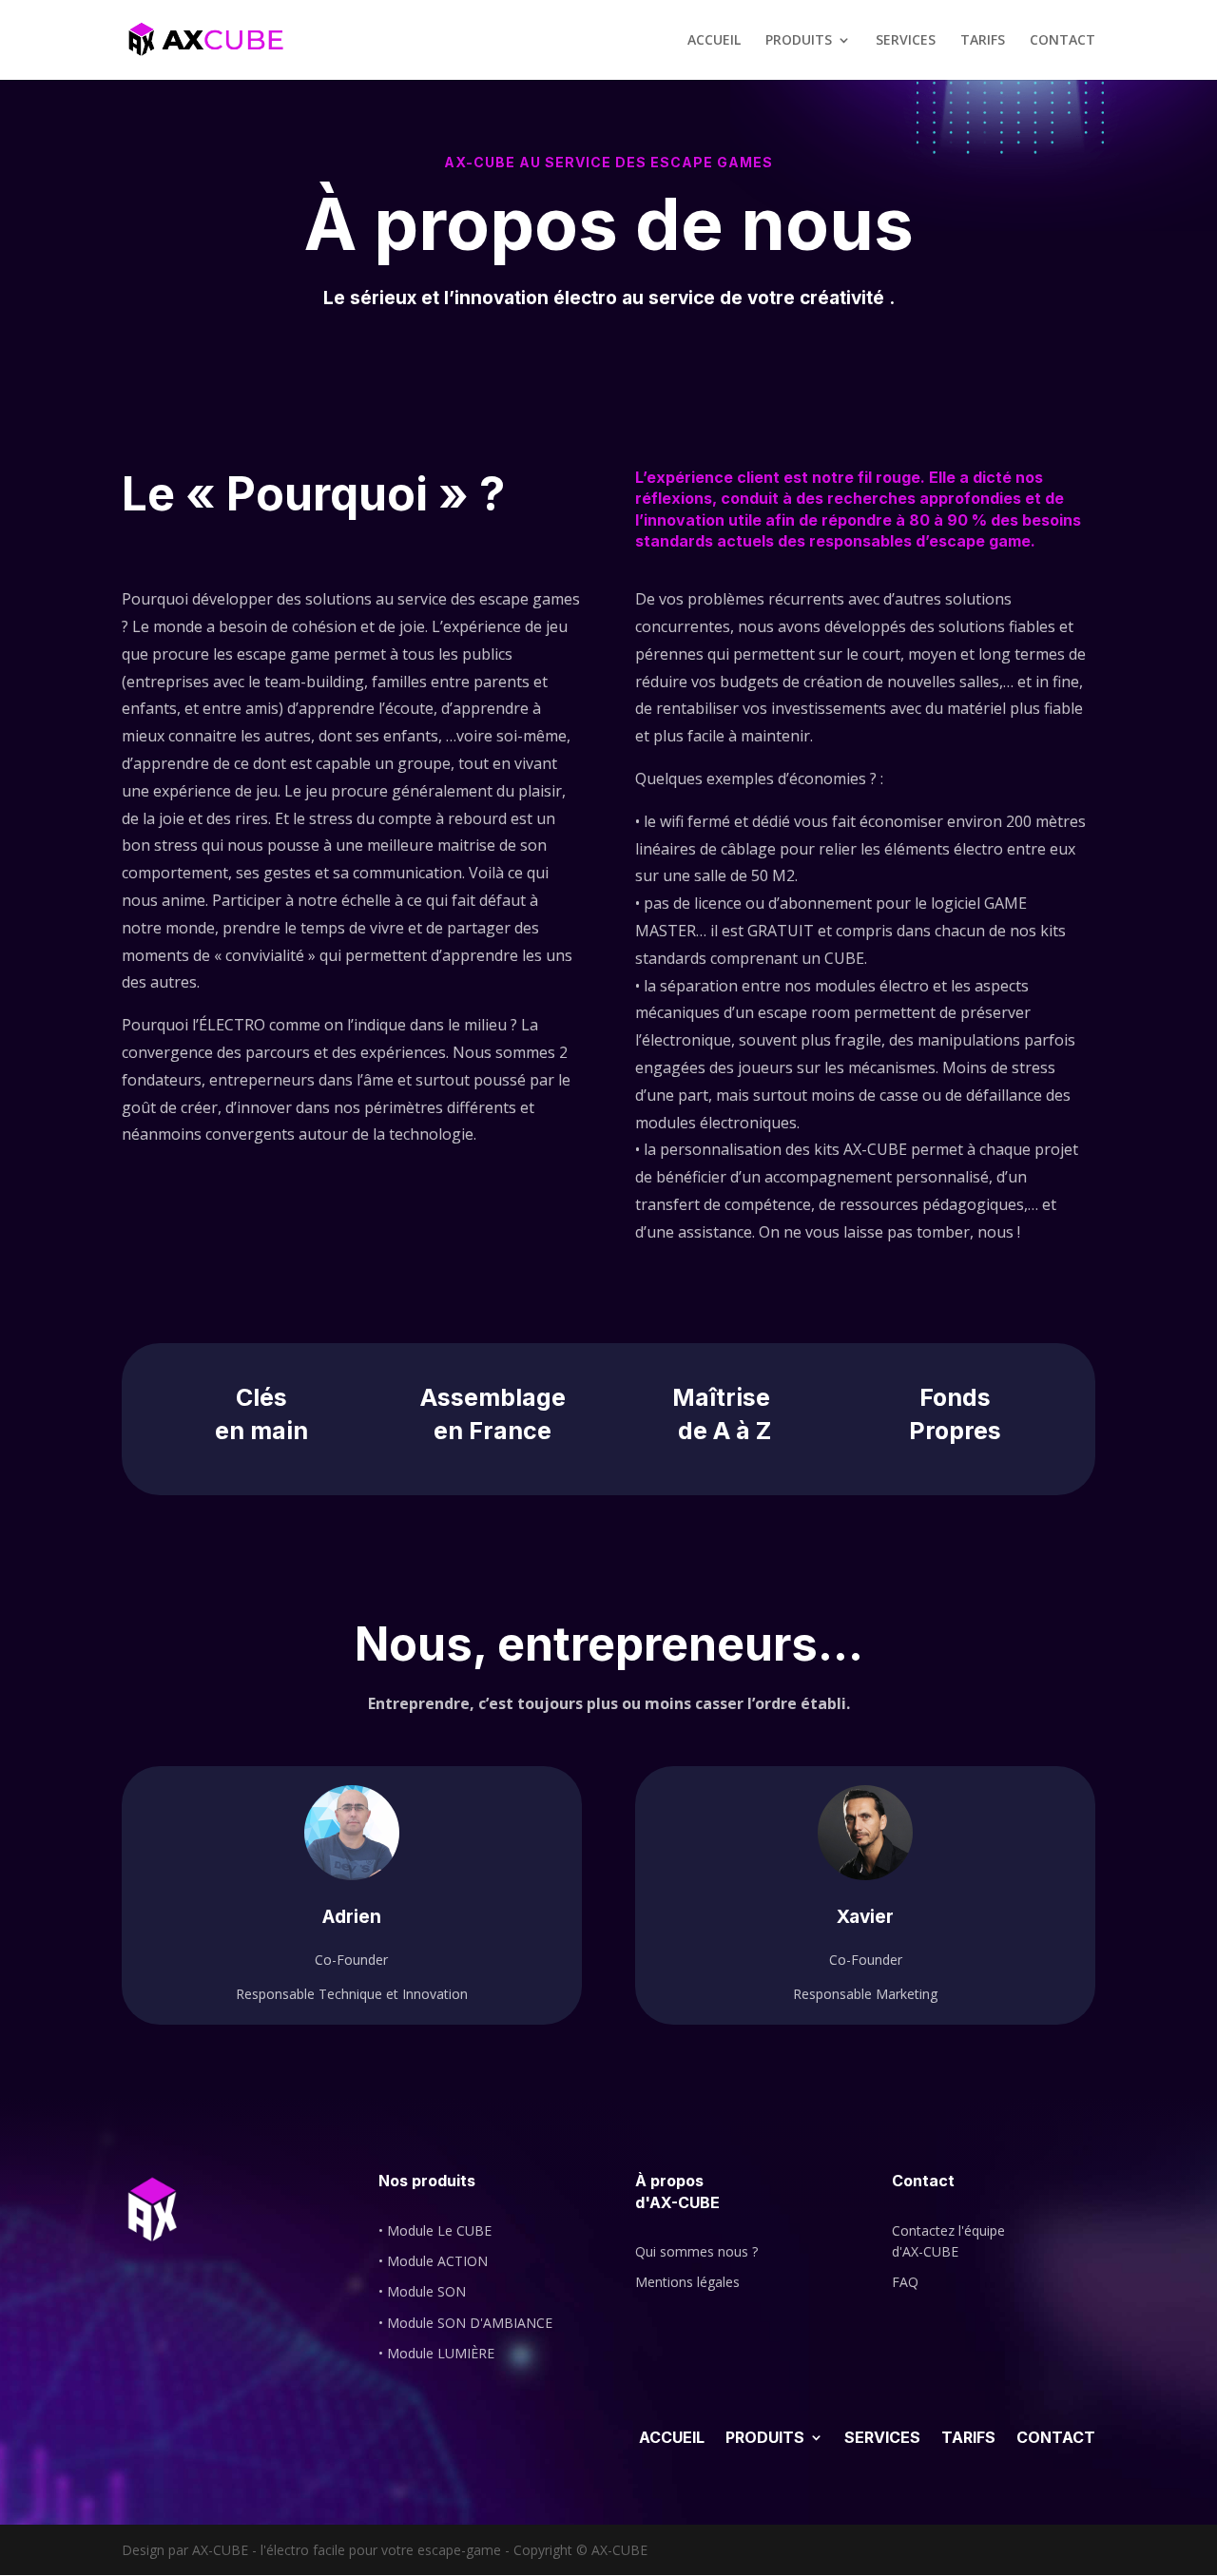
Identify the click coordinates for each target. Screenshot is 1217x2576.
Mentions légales (687, 2282)
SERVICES (906, 41)
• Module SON (422, 2291)
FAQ (905, 2282)
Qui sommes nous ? (696, 2251)
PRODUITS (799, 41)
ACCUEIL (714, 41)
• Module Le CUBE (435, 2230)
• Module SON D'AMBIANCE (465, 2323)
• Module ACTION (433, 2261)
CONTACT (1062, 41)
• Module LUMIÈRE (436, 2353)
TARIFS (983, 41)
